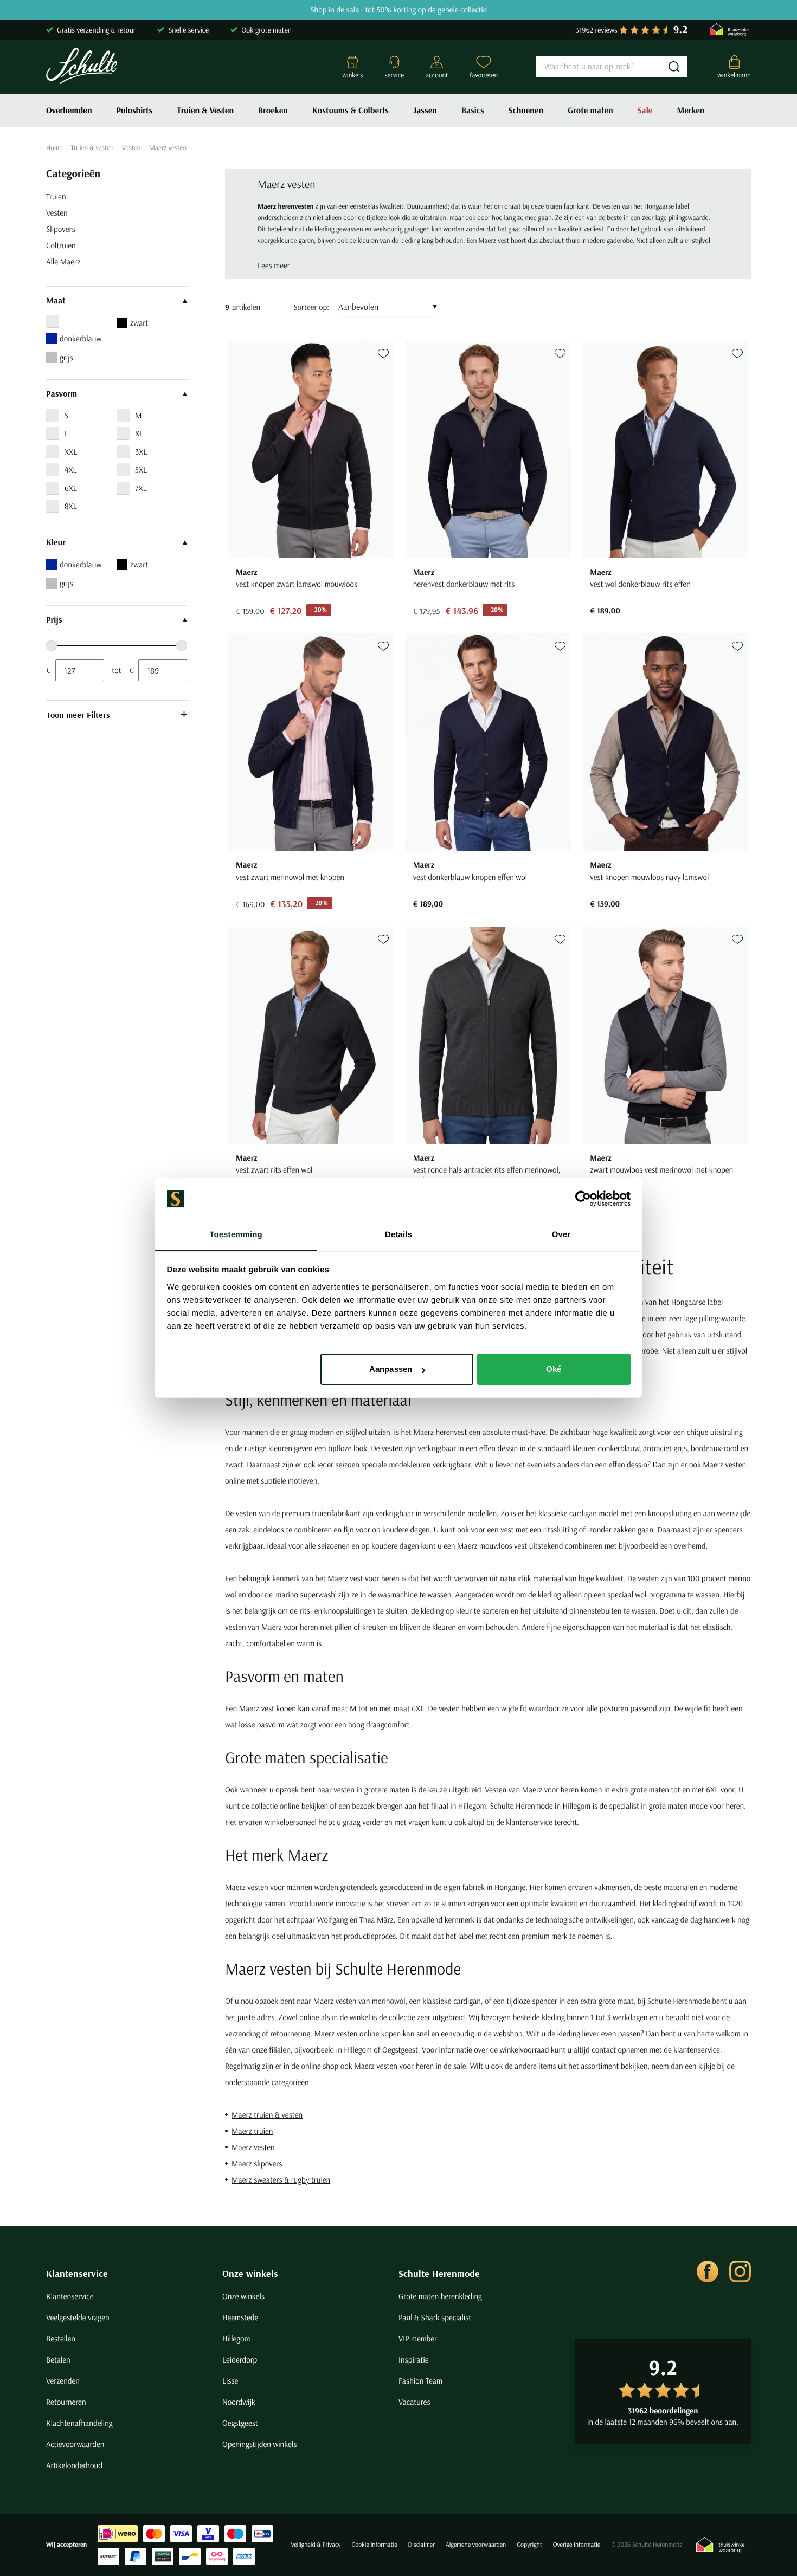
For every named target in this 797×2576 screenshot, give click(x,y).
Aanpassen (391, 1369)
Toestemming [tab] (236, 1235)
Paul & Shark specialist (435, 2317)
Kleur (56, 542)
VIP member (418, 2338)
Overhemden (69, 111)
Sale (645, 111)
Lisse (230, 2381)
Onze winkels (250, 2273)
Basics (473, 111)
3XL (141, 452)
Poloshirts (135, 111)
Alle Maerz (63, 261)
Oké (554, 1369)
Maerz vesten (253, 2147)
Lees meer (274, 265)
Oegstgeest (240, 2423)
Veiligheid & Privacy (316, 2545)
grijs (66, 357)
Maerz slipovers (257, 2163)
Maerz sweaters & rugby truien (281, 2180)
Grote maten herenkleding (440, 2296)
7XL (141, 488)
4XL (71, 470)
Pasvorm (62, 394)
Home (54, 148)
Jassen (425, 111)
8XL (71, 506)
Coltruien (61, 245)
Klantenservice (77, 2273)
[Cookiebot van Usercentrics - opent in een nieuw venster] (583, 1199)
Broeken (273, 111)
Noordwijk (239, 2402)
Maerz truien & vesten (267, 2115)
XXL (71, 452)
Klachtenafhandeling (79, 2423)
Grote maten (590, 111)
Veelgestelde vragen (78, 2317)
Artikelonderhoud (74, 2465)
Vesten (131, 148)
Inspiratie (414, 2360)
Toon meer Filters (78, 715)
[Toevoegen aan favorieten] (383, 354)
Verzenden (63, 2381)
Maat (56, 301)
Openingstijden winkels (259, 2444)
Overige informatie (577, 2545)
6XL (71, 488)
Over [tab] (561, 1235)
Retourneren (66, 2402)
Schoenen (526, 111)
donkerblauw (81, 338)
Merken (690, 111)
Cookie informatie (374, 2545)
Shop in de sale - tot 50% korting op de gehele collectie (398, 10)
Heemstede (240, 2317)
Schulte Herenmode (439, 2273)
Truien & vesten (92, 148)
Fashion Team (420, 2381)
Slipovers (61, 229)
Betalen (58, 2360)
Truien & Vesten (205, 111)
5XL (141, 470)
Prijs (54, 620)
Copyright (529, 2545)
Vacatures (414, 2402)
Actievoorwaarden (75, 2444)
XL (139, 433)
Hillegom (236, 2338)
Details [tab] (398, 1235)
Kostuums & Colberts (351, 111)
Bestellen (61, 2338)
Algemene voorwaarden (476, 2545)
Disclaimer (422, 2545)
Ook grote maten (266, 30)
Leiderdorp (240, 2360)
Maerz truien (252, 2131)
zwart (139, 323)
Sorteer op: (311, 307)
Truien (56, 196)
